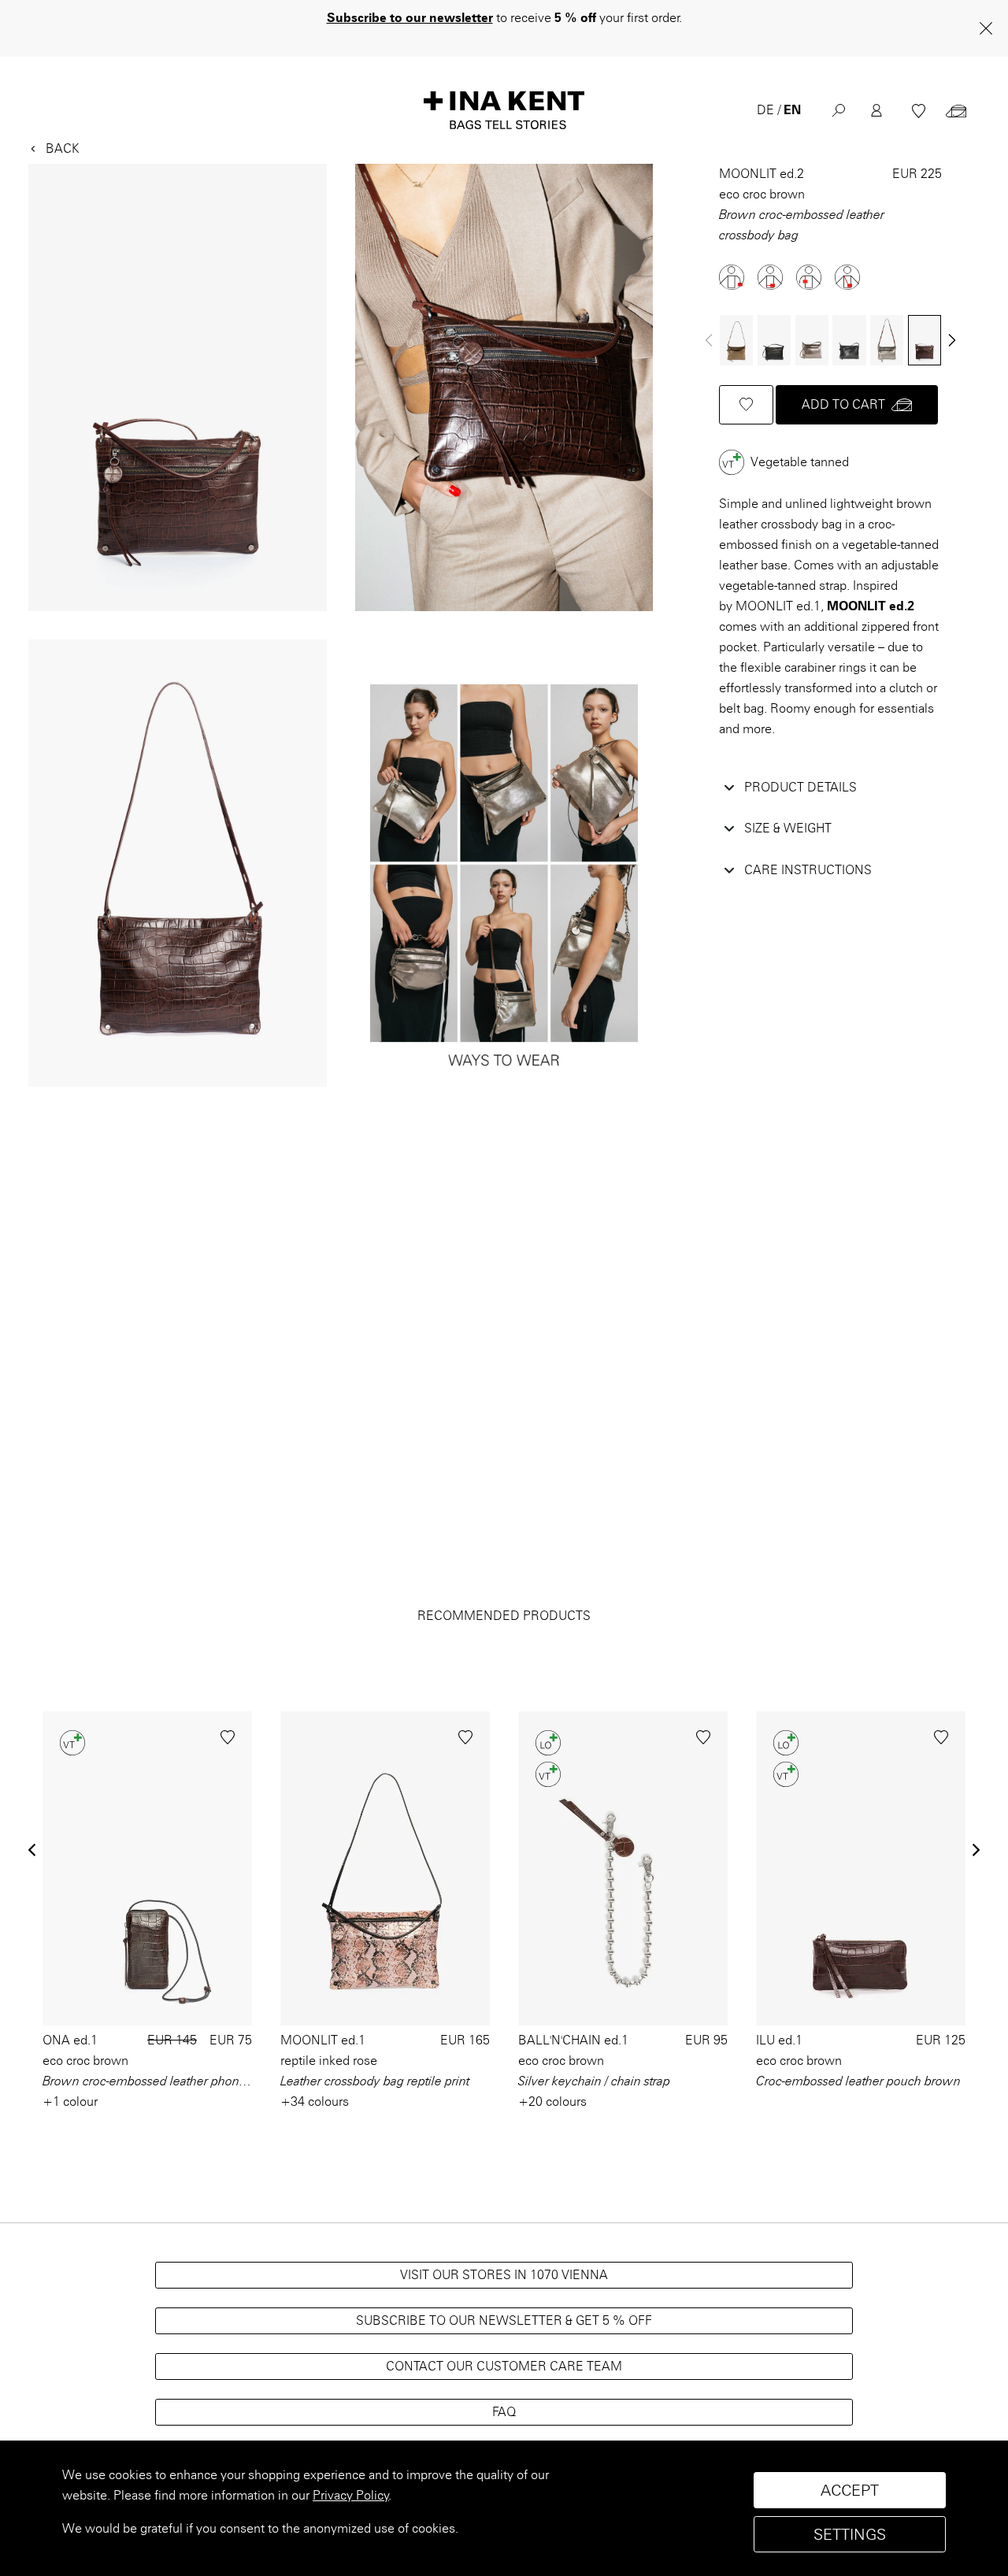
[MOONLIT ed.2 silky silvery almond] (887, 341)
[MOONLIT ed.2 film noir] (850, 341)
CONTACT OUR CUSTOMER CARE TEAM (504, 2366)
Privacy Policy (351, 2495)
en (792, 110)
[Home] (504, 110)
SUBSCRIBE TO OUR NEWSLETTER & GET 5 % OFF (504, 2320)
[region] (504, 2508)
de (765, 110)
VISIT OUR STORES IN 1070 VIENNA (504, 2275)
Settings (850, 2534)
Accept (850, 2490)
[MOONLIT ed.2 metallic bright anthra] (812, 341)
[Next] (952, 340)
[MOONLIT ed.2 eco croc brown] (925, 341)
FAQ (504, 2412)
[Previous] (33, 1850)
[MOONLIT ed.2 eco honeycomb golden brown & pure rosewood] (736, 341)
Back (63, 148)
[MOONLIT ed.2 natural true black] (774, 341)
